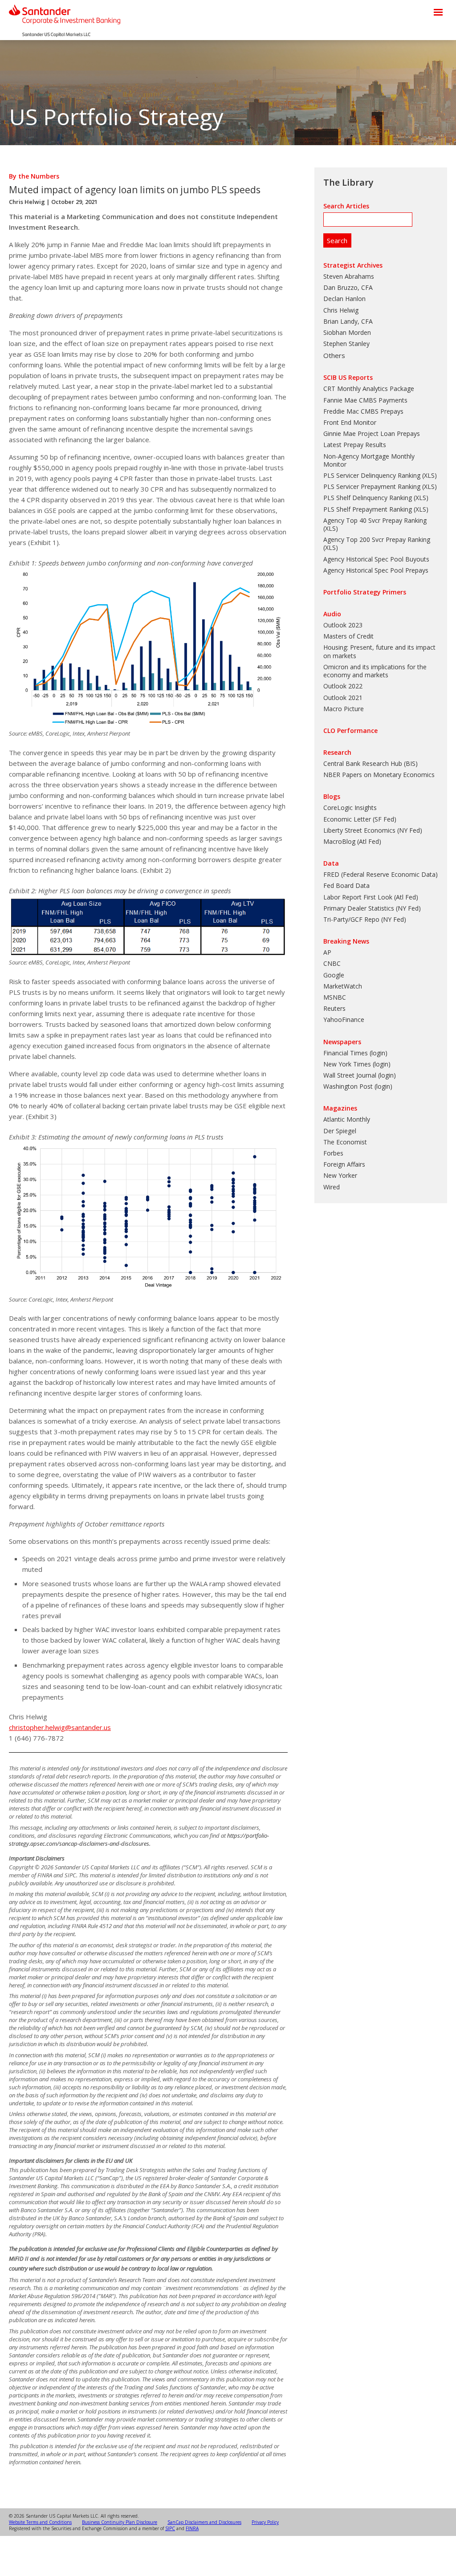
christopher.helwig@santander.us (60, 1727)
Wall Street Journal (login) (360, 1075)
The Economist (345, 1142)
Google (334, 975)
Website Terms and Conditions (40, 2522)
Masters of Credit (348, 636)
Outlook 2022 (343, 686)
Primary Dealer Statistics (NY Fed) (372, 908)
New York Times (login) (357, 1064)
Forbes (333, 1153)
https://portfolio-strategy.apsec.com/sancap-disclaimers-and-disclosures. (139, 1839)
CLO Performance (350, 730)
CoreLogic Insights (350, 808)
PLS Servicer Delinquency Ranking (372, 475)
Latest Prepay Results (355, 445)
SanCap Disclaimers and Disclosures (204, 2522)
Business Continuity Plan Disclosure (120, 2522)
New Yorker (340, 1175)
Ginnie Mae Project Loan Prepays (372, 433)
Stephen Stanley (346, 344)
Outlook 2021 (343, 698)
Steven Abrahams (349, 276)
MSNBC (335, 997)
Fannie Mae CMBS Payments (365, 400)
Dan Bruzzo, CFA (348, 287)
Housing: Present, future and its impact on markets (379, 651)
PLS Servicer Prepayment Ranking (372, 486)
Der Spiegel (340, 1131)
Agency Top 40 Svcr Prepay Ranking (375, 520)
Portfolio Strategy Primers (365, 592)
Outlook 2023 (343, 625)
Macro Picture (344, 709)
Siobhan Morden (347, 332)
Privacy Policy (265, 2522)
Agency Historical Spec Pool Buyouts (376, 559)
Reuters (334, 1008)
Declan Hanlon (344, 299)
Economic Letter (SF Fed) (360, 819)
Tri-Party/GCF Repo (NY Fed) (365, 919)
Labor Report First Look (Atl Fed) (371, 897)
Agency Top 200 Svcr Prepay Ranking (377, 539)
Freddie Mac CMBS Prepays (363, 411)
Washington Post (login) (358, 1086)
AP (327, 952)
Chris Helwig (27, 202)
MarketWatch (343, 986)
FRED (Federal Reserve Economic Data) (381, 874)
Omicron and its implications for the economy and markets (375, 671)
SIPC (170, 2528)
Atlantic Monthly (347, 1119)
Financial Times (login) (355, 1053)
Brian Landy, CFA (348, 321)
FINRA (192, 2528)
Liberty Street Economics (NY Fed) (373, 830)
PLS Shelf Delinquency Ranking (368, 498)
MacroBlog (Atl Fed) (352, 841)
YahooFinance (344, 1019)
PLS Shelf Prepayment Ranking (368, 509)
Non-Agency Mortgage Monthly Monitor (369, 460)
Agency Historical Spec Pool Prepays (376, 570)
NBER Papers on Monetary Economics (379, 775)
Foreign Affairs (344, 1164)
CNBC (332, 963)
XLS (429, 475)
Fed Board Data (346, 885)
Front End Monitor (350, 422)
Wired (332, 1187)
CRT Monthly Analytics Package (369, 389)
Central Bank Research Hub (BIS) (370, 763)
